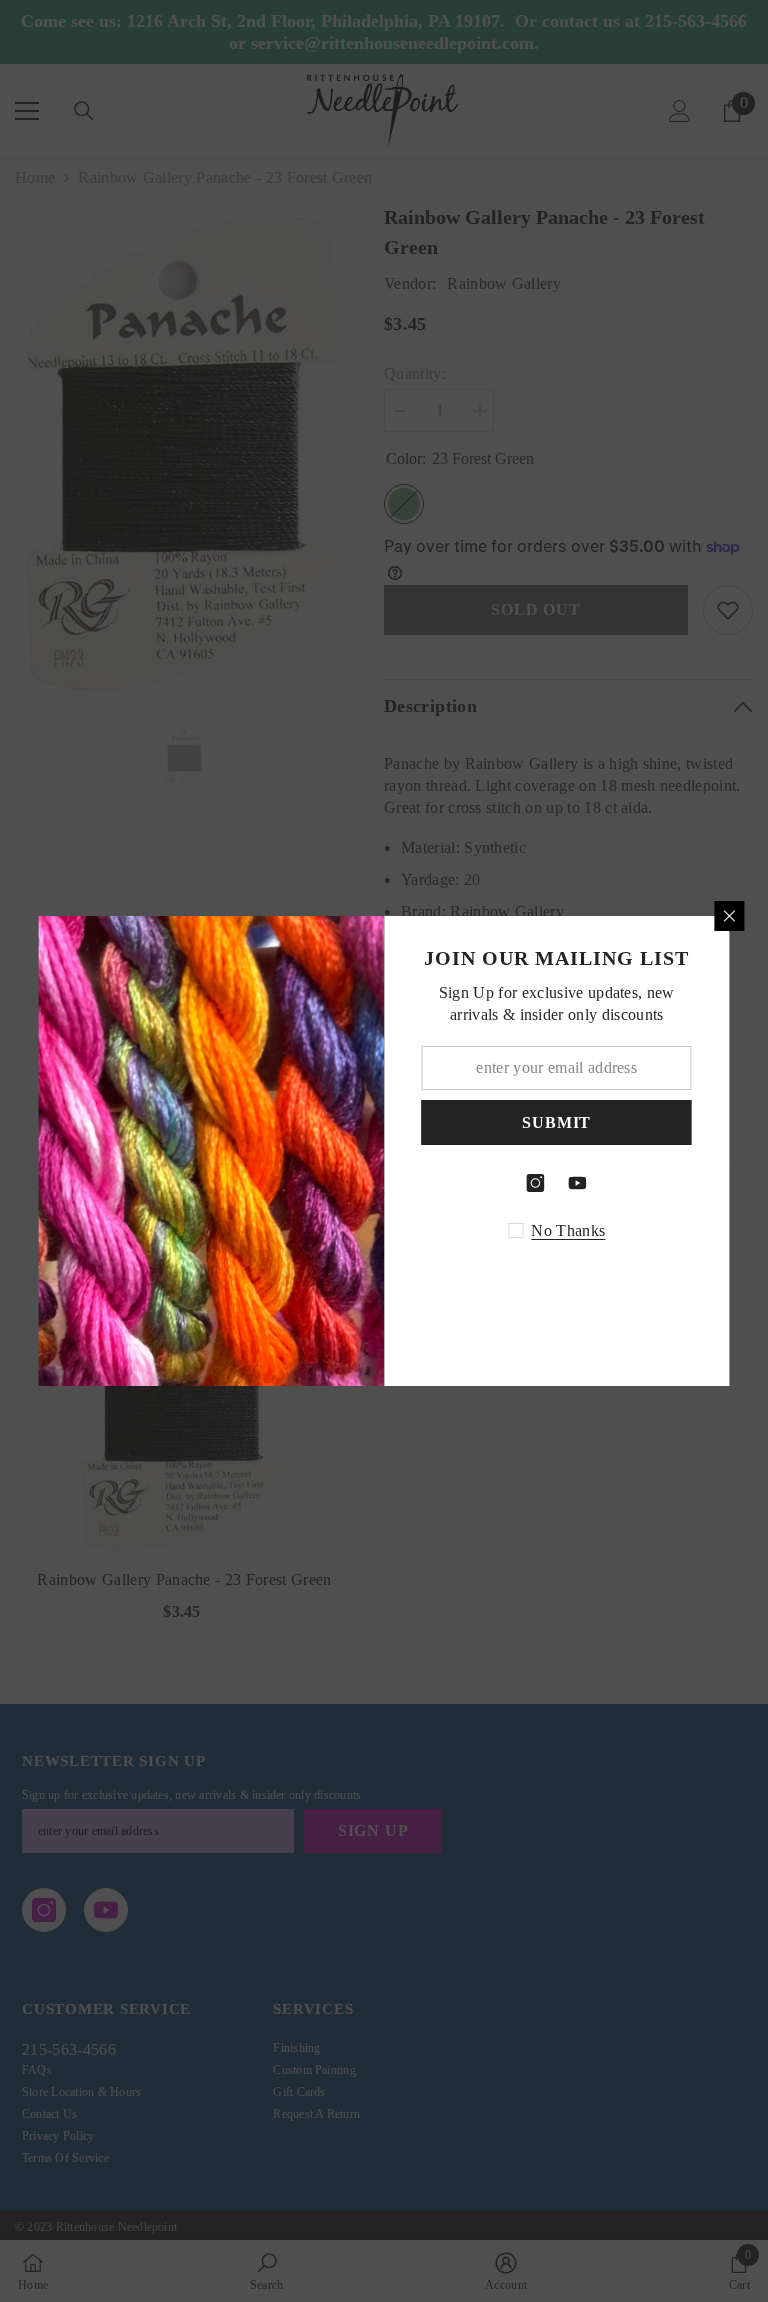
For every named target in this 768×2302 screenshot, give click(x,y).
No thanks (568, 1230)
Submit (556, 1122)
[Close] (730, 916)
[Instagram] (536, 1183)
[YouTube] (578, 1183)
